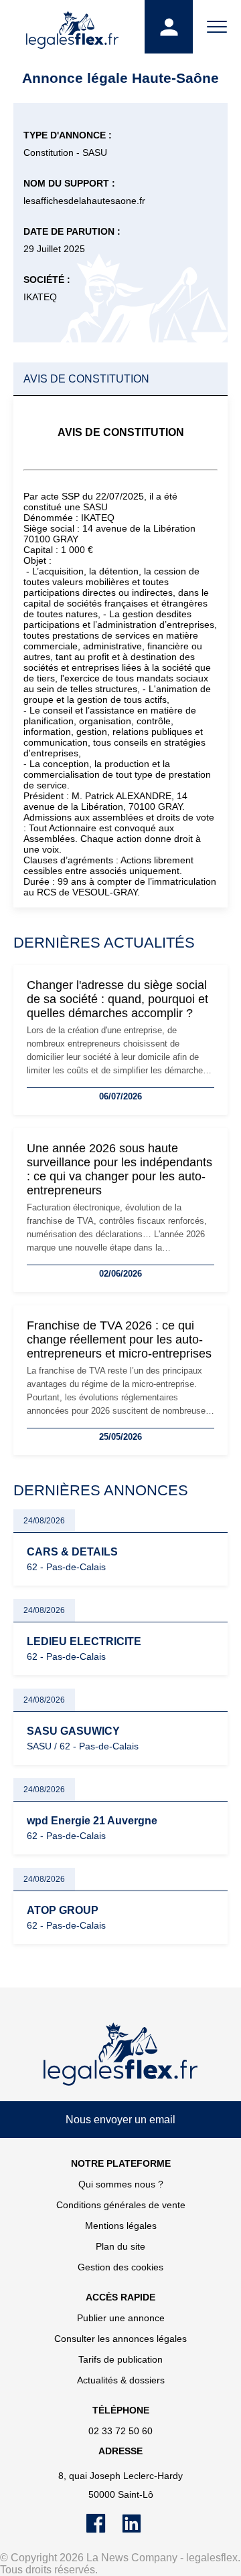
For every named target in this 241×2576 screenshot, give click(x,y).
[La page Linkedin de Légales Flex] (138, 2530)
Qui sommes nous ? (121, 2184)
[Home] (120, 2054)
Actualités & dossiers (121, 2380)
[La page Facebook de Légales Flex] (104, 2530)
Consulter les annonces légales (120, 2339)
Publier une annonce (121, 2318)
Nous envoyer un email (120, 2120)
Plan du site (120, 2246)
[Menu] (217, 27)
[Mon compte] (169, 27)
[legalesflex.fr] (72, 27)
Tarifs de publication (120, 2359)
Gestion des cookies (120, 2267)
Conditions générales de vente (121, 2205)
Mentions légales (121, 2226)
